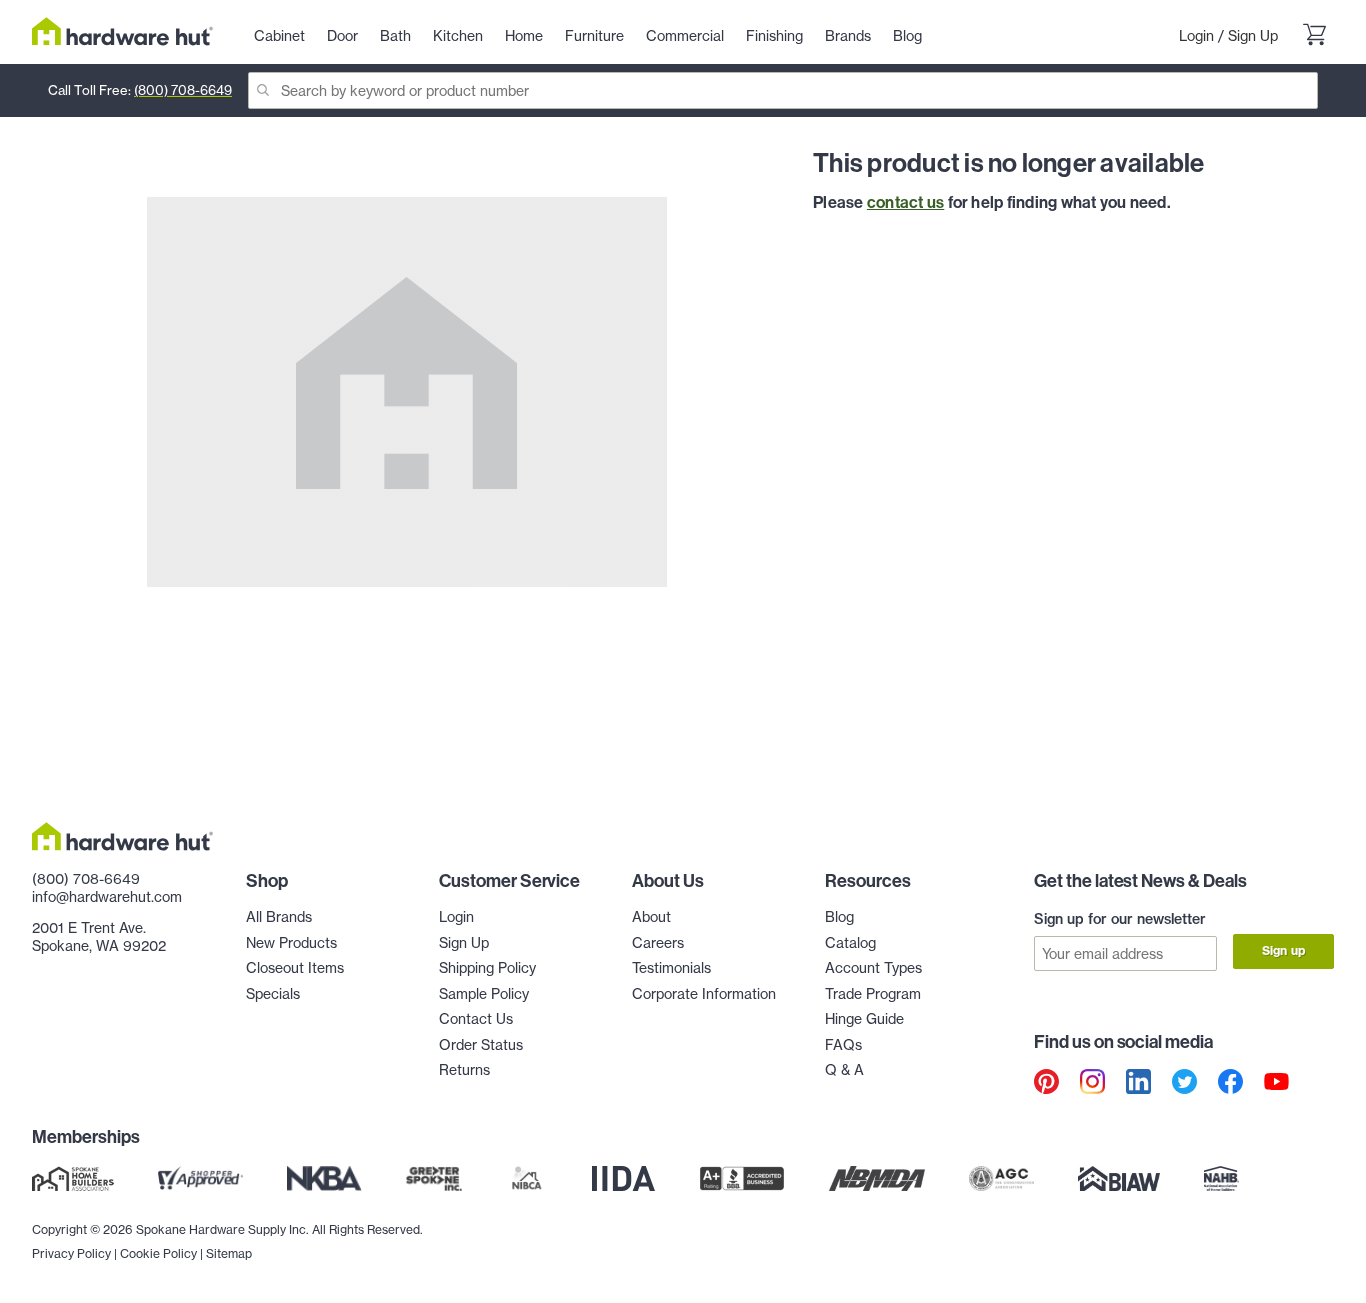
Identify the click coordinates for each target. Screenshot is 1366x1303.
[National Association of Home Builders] (1222, 1179)
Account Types (873, 967)
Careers (658, 942)
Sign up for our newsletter (1120, 919)
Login (1196, 35)
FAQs (843, 1044)
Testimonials (671, 967)
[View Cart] (1314, 36)
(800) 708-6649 (183, 90)
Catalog (850, 942)
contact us (905, 202)
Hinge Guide (864, 1018)
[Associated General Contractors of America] (1002, 1179)
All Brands (279, 916)
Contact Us (476, 1018)
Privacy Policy (71, 1253)
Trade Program (873, 993)
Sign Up (1253, 35)
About (651, 916)
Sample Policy (484, 993)
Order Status (481, 1044)
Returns (464, 1069)
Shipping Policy (487, 967)
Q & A (844, 1069)
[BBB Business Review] (742, 1179)
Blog (839, 916)
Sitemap (229, 1253)
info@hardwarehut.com (107, 896)
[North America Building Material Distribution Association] (877, 1179)
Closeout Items (295, 967)
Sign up (1283, 950)
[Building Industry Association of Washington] (1118, 1179)
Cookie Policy (158, 1253)
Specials (273, 993)
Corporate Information (704, 993)
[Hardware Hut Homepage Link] (122, 31)
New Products (291, 942)
